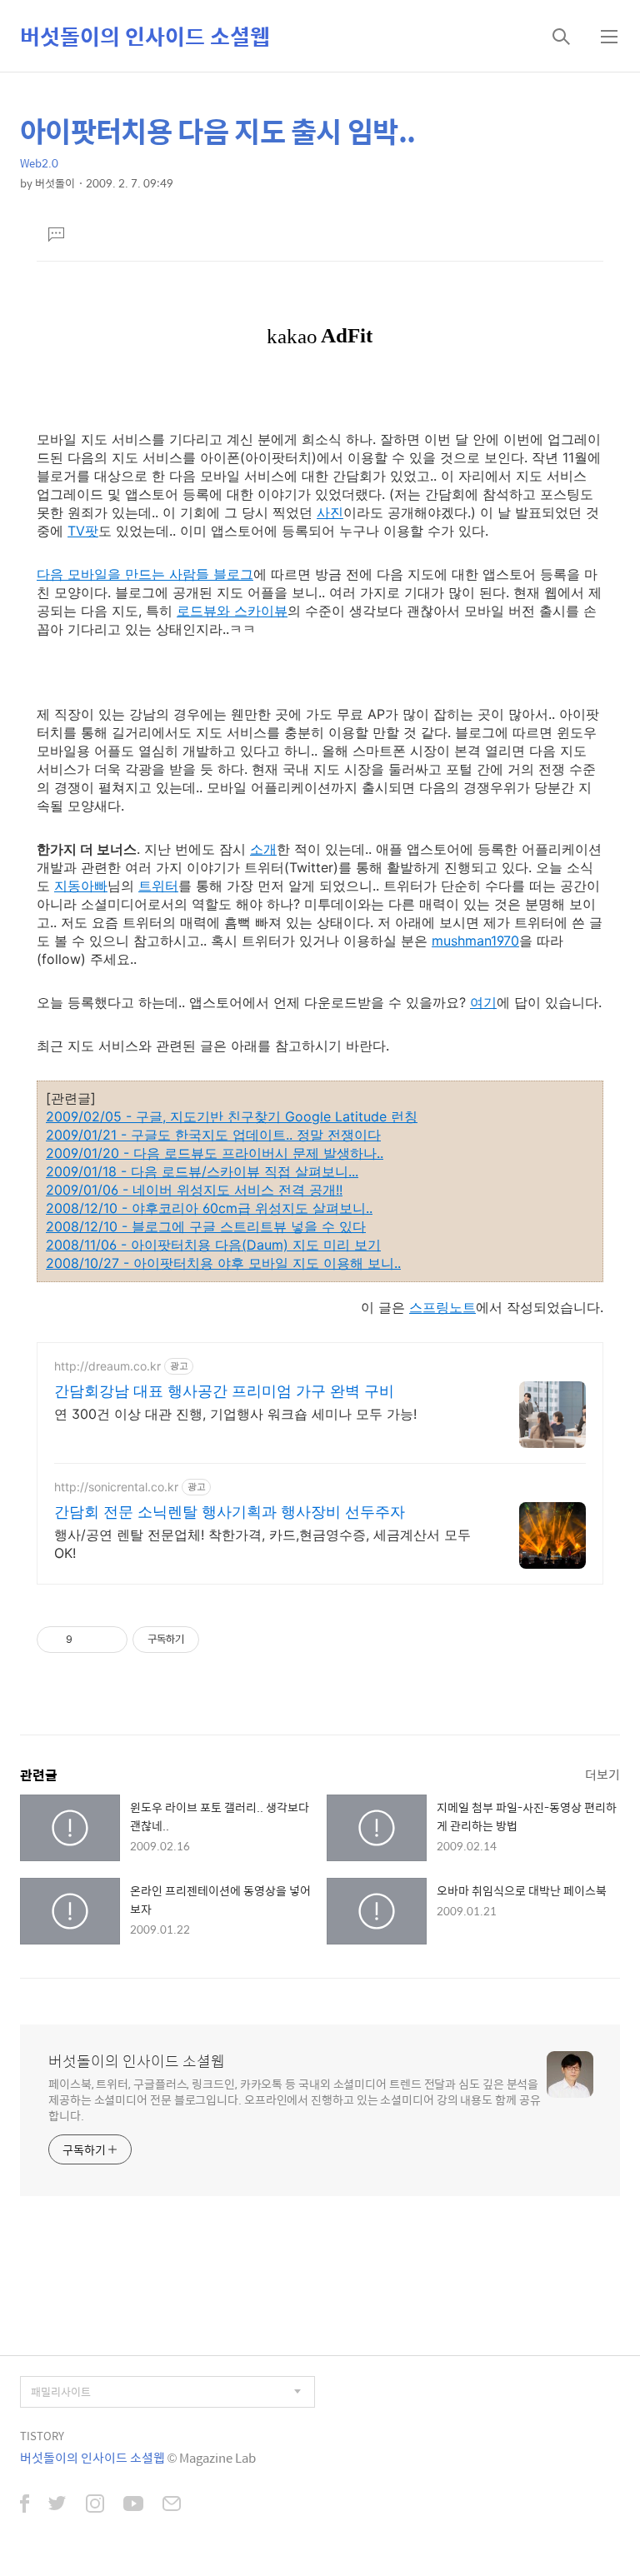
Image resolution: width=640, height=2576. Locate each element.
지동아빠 (81, 886)
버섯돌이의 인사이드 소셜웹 (145, 36)
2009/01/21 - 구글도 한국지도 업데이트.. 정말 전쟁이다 (213, 1135)
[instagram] (95, 2505)
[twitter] (57, 2505)
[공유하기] (88, 1640)
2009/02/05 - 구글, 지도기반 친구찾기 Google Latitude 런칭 (232, 1116)
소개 (263, 849)
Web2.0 (39, 163)
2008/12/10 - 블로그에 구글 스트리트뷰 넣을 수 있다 (206, 1226)
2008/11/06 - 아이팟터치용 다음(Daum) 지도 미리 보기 (213, 1245)
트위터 (158, 886)
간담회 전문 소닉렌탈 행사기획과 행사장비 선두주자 (230, 1512)
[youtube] (133, 2505)
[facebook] (25, 2505)
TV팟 (83, 531)
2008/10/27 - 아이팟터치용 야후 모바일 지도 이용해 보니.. (223, 1263)
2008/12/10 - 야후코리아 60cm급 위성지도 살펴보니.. (209, 1208)
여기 (483, 1002)
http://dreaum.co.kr (107, 1366)
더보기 (602, 1774)
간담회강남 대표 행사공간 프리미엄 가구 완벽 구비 (224, 1391)
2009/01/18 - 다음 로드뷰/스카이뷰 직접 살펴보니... (202, 1171)
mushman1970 (475, 941)
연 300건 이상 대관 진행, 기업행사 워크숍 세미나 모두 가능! (235, 1414)
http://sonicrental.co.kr (116, 1487)
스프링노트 (442, 1307)
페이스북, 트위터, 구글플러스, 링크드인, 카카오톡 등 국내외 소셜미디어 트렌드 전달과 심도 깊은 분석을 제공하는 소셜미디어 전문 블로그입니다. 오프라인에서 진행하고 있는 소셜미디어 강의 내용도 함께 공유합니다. (295, 2099)
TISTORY (42, 2436)
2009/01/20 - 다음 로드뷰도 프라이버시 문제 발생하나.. (215, 1153)
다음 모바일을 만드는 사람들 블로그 (145, 574)
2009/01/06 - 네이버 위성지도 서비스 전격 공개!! (194, 1190)
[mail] (172, 2505)
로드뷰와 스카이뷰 (232, 611)
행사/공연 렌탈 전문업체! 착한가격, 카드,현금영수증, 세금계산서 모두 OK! (262, 1544)
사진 (330, 512)
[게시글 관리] (109, 1640)
